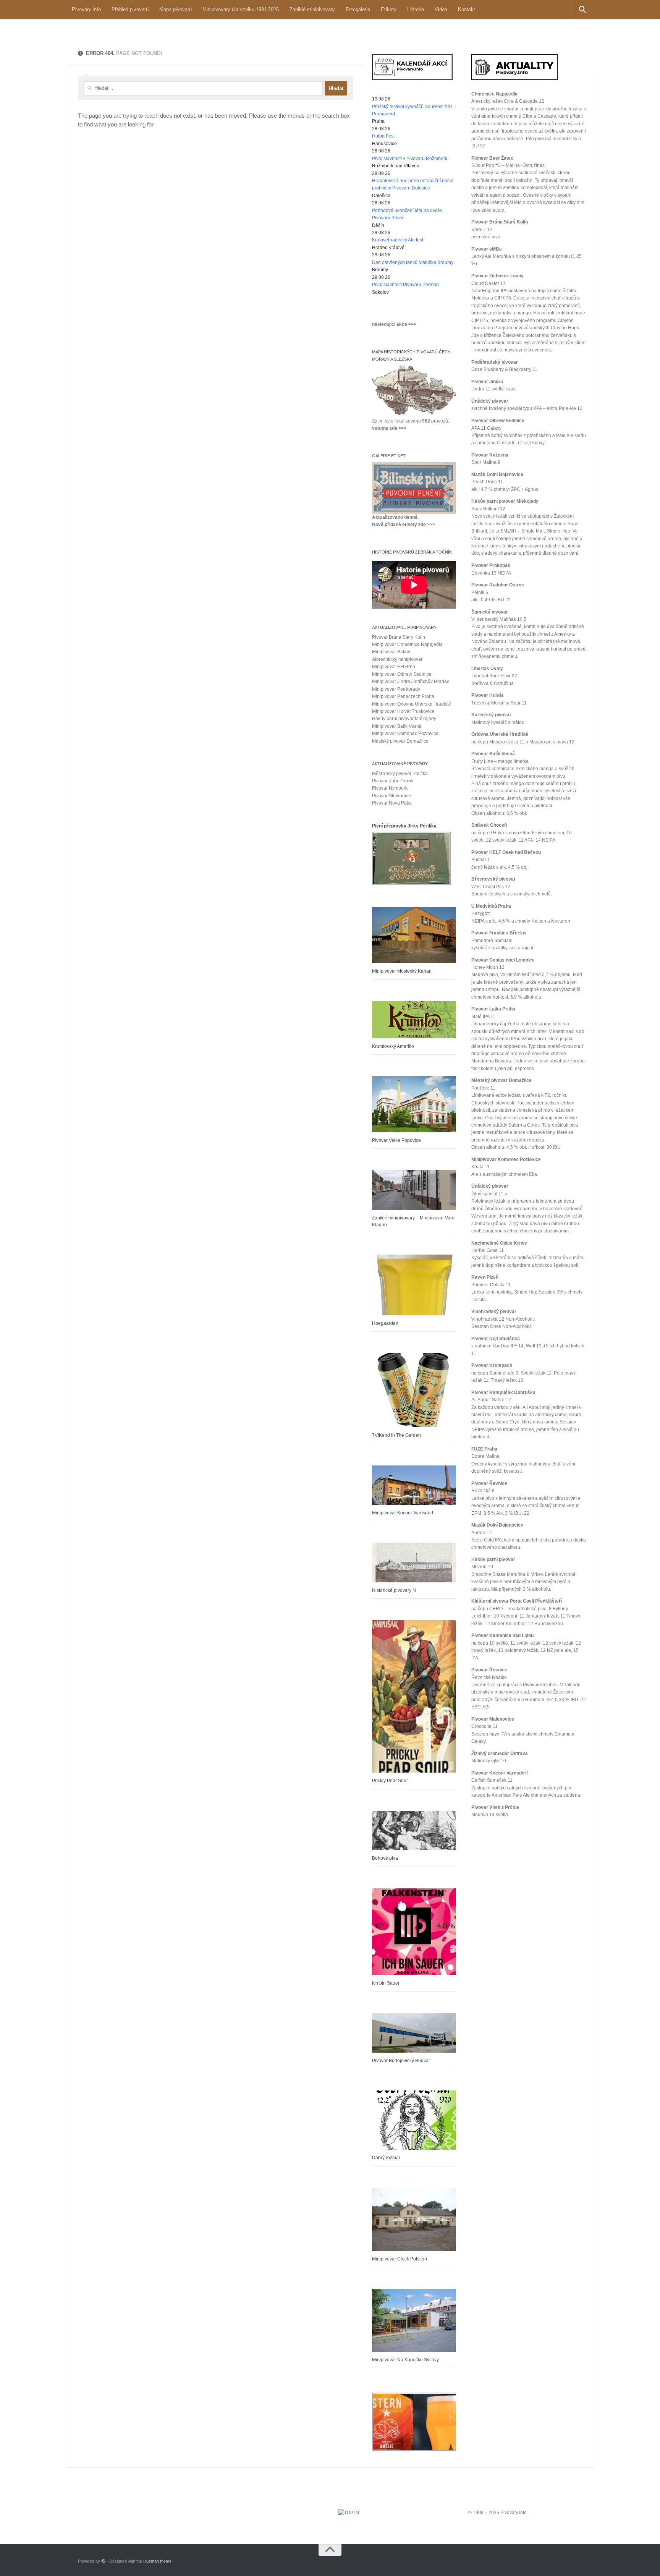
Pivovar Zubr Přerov (393, 781)
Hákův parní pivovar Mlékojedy (404, 719)
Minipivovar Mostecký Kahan (402, 971)
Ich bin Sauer (386, 1983)
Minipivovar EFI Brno (394, 667)
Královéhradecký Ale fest (398, 240)
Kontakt (467, 9)
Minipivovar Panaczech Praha (403, 696)
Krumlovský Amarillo (393, 1046)
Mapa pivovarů (176, 9)
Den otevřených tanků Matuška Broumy (413, 262)
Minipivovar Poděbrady (396, 689)
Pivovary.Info (86, 9)
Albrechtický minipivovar (397, 659)
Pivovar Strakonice (391, 796)
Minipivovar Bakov (391, 652)
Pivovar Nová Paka (392, 803)
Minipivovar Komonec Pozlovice (405, 733)
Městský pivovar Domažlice (400, 741)
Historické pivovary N (394, 1590)
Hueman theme (157, 2561)
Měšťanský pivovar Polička (400, 774)
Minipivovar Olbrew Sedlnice (402, 674)
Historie (416, 9)
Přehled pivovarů (130, 9)
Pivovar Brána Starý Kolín (399, 637)
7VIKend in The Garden (396, 1435)
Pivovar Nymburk (390, 788)
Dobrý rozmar (386, 2158)
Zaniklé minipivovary (312, 9)
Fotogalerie (358, 9)
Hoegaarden (385, 1323)
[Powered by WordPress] (103, 2561)
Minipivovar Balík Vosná (397, 726)
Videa (441, 9)
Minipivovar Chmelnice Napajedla (407, 644)
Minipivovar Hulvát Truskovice (403, 711)
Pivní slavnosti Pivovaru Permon (405, 285)
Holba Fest (383, 136)
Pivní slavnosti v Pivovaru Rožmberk (410, 159)
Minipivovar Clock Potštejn (400, 2259)
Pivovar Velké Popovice (396, 1140)
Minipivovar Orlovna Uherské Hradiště (412, 704)
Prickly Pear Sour (390, 1781)
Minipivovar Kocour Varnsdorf (403, 1513)
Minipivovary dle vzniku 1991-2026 (241, 9)
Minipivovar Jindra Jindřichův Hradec (411, 682)
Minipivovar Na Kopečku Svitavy (405, 2360)
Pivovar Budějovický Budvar (401, 2061)
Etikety (389, 9)
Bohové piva (385, 1858)
